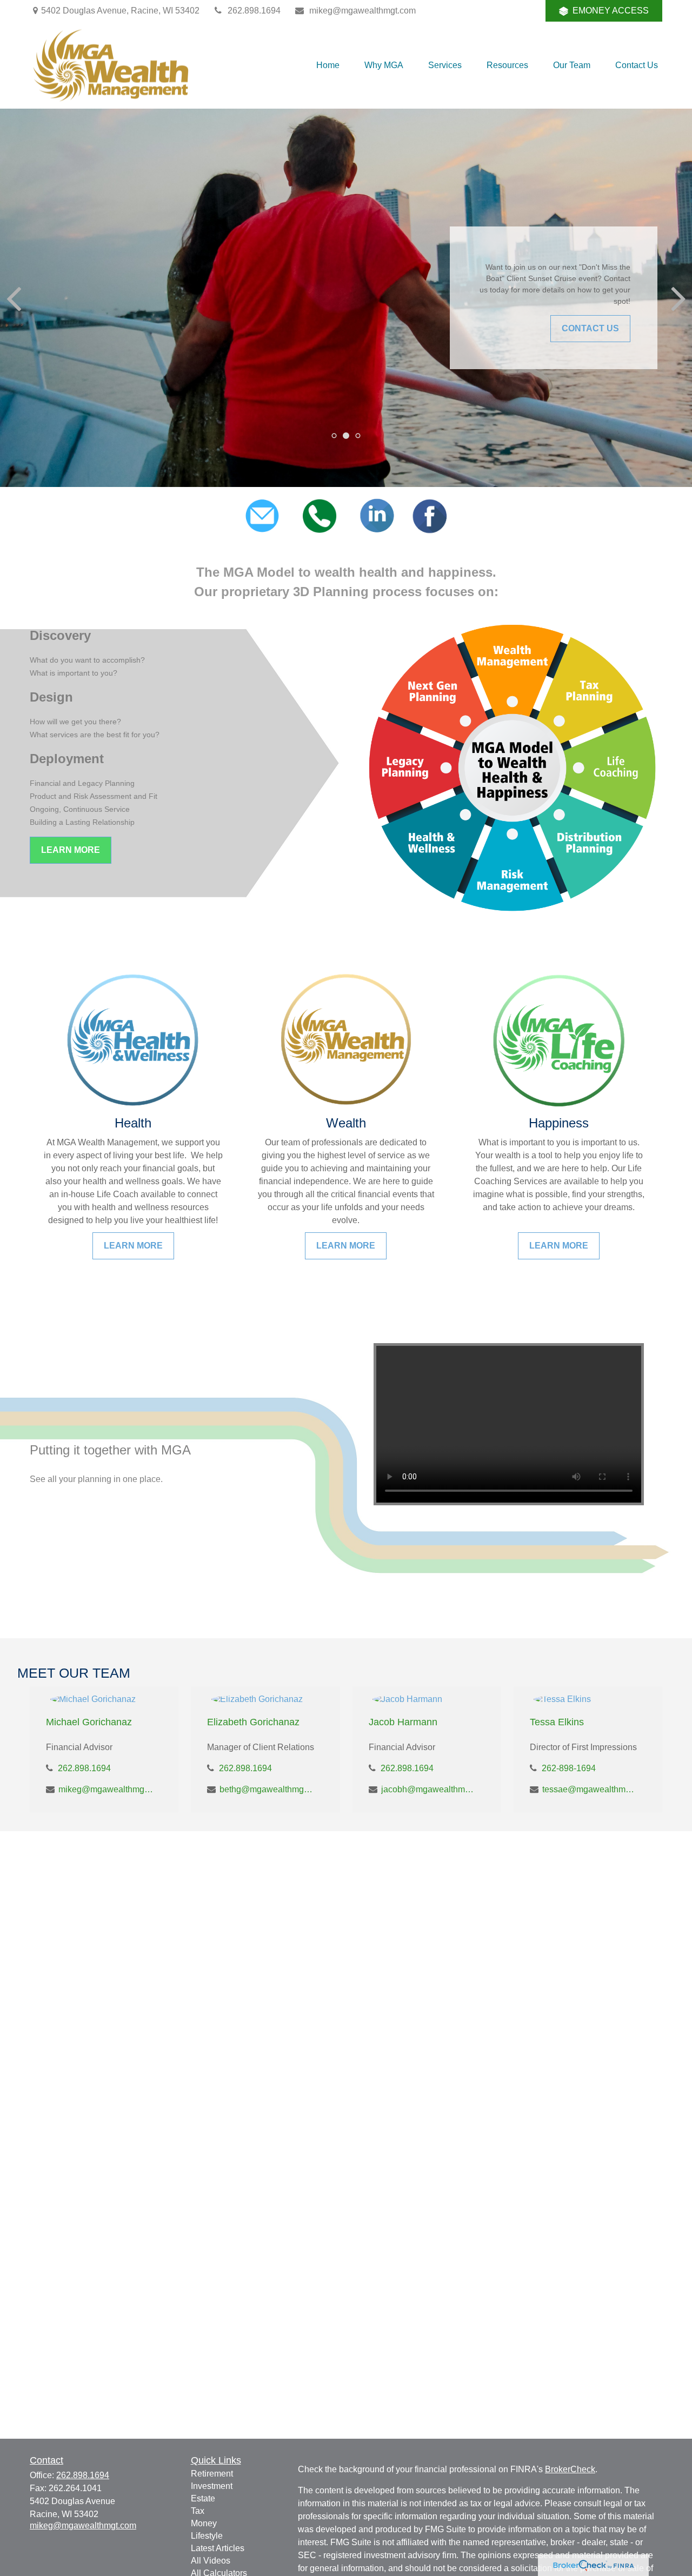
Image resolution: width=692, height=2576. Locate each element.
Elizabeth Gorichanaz (253, 1722)
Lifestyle (207, 2536)
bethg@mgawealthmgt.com (267, 1789)
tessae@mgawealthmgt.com (590, 1789)
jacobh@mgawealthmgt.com (428, 1789)
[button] (328, 65)
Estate (203, 2498)
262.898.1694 (254, 11)
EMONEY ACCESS (611, 11)
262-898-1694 (569, 1768)
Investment (212, 2486)
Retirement (212, 2474)
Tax (198, 2511)
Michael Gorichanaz (89, 1722)
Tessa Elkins (557, 1722)
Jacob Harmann (403, 1722)
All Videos (211, 2561)
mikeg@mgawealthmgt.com (362, 11)
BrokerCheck (570, 2469)
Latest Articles (218, 2548)
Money (204, 2523)
